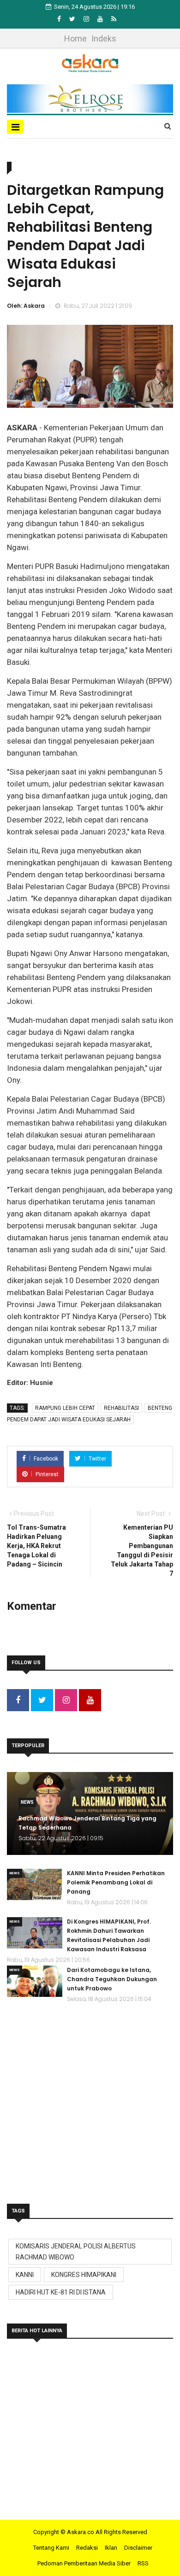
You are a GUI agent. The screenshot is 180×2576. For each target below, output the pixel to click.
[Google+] (87, 19)
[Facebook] (60, 19)
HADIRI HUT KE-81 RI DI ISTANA (61, 2292)
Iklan (111, 2548)
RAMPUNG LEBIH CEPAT (65, 1408)
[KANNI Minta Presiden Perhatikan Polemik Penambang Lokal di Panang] (35, 1884)
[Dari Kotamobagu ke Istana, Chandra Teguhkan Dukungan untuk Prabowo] (35, 1981)
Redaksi (87, 2548)
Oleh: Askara (26, 306)
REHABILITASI (121, 1408)
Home (75, 38)
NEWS (27, 1802)
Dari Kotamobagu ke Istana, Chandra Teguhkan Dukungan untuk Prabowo (112, 1979)
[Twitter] (73, 19)
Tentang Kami (51, 2548)
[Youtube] (101, 19)
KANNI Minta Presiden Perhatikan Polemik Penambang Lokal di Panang (116, 1882)
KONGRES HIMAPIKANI (84, 2275)
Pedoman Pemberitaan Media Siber (84, 2563)
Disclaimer (138, 2548)
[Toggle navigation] (15, 127)
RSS (143, 2563)
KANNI (25, 2275)
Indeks (104, 38)
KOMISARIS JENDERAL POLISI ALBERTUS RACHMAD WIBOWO (76, 2252)
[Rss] (114, 19)
